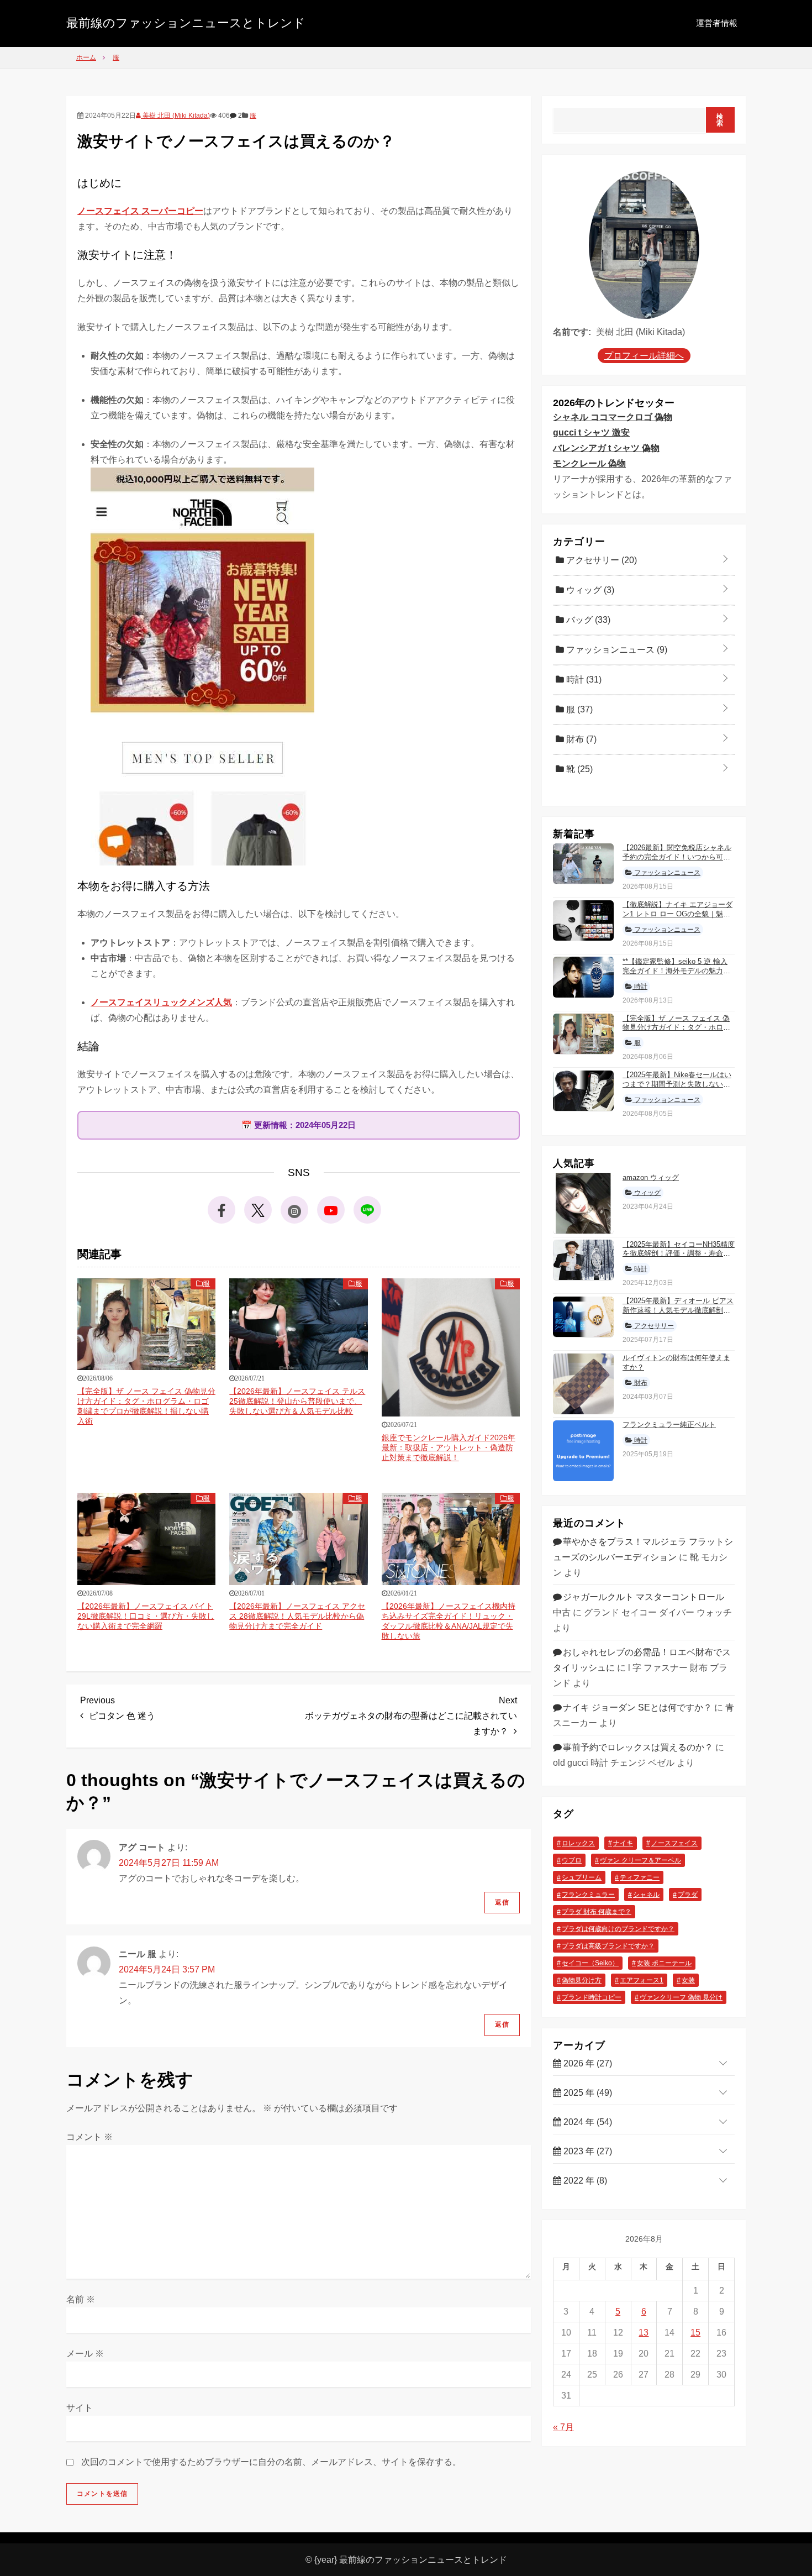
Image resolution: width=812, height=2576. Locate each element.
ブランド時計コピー (592, 1997)
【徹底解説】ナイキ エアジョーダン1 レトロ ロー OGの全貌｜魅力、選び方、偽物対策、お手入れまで (677, 919)
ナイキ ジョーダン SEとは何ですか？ (637, 1707)
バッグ (587, 619)
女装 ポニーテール (664, 1963)
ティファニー (640, 1877)
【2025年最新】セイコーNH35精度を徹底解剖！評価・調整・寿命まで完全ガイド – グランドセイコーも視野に (679, 1258)
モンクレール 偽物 (589, 463)
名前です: (572, 332)
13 (644, 2333)
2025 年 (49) (587, 2093)
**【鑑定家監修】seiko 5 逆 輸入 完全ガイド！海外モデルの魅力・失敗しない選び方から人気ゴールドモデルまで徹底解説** (676, 975)
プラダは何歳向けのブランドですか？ (618, 1928)
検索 (720, 120)
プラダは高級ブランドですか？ (608, 1945)
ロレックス (578, 1843)
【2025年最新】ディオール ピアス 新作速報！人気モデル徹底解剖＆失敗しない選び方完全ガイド (678, 1310)
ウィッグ (589, 589)
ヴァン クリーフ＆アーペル (640, 1860)
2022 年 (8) (584, 2181)
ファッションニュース (616, 649)
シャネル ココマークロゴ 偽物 (613, 417)
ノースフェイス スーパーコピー (140, 211)
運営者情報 (717, 23)
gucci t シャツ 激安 (591, 432)
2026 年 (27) (587, 2063)
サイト (80, 2408)
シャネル (646, 1894)
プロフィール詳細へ (644, 356)
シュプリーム (582, 1877)
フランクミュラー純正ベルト (669, 1425)
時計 (583, 679)
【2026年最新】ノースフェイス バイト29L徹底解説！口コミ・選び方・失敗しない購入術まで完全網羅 (146, 1616)
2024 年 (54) (587, 2122)
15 (695, 2333)
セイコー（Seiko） (590, 1963)
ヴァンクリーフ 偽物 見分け (681, 1997)
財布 (580, 739)
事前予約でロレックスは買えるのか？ (638, 1747)
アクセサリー (600, 560)
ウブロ (572, 1860)
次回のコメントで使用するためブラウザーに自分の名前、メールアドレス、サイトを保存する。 (271, 2462)
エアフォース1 (642, 1980)
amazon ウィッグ (651, 1177)
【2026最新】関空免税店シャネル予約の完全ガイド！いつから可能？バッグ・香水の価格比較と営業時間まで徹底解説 (677, 862)
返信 (502, 1902)
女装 (688, 1980)
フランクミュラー (588, 1894)
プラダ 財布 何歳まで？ (597, 1911)
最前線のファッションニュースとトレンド (186, 23)
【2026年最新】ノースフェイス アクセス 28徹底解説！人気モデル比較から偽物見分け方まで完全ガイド (297, 1616)
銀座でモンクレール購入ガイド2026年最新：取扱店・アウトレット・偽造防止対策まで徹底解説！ (449, 1447)
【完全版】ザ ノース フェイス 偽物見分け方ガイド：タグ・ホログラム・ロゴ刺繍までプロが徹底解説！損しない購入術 (676, 1032)
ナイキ (623, 1843)
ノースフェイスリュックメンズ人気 (161, 1002)
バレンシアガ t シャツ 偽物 (606, 448)
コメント (89, 2137)
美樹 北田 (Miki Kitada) (175, 116)
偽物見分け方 (582, 1980)
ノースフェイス (674, 1843)
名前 (81, 2299)
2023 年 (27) (587, 2151)
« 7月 (563, 2427)
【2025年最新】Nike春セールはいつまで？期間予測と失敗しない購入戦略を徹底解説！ (677, 1084)
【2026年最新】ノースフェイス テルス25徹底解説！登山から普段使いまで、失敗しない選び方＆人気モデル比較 (297, 1401)
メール (85, 2354)
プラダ (688, 1894)
